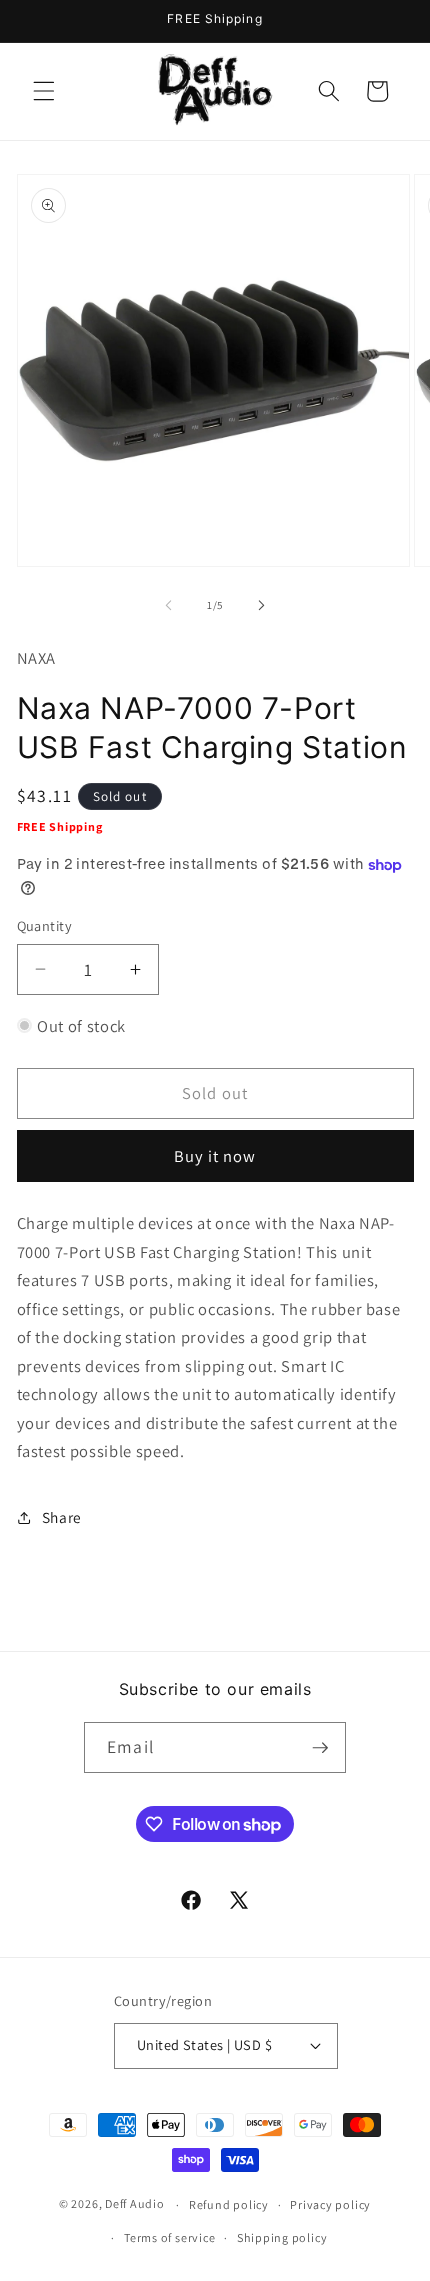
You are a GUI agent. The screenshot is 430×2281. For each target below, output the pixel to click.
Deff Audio (135, 2204)
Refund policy (229, 2204)
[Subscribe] (320, 1748)
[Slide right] (261, 605)
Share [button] (62, 1517)
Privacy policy (330, 2204)
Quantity (45, 925)
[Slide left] (169, 605)
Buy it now (215, 1156)
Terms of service (169, 2237)
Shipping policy (282, 2237)
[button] (44, 91)
